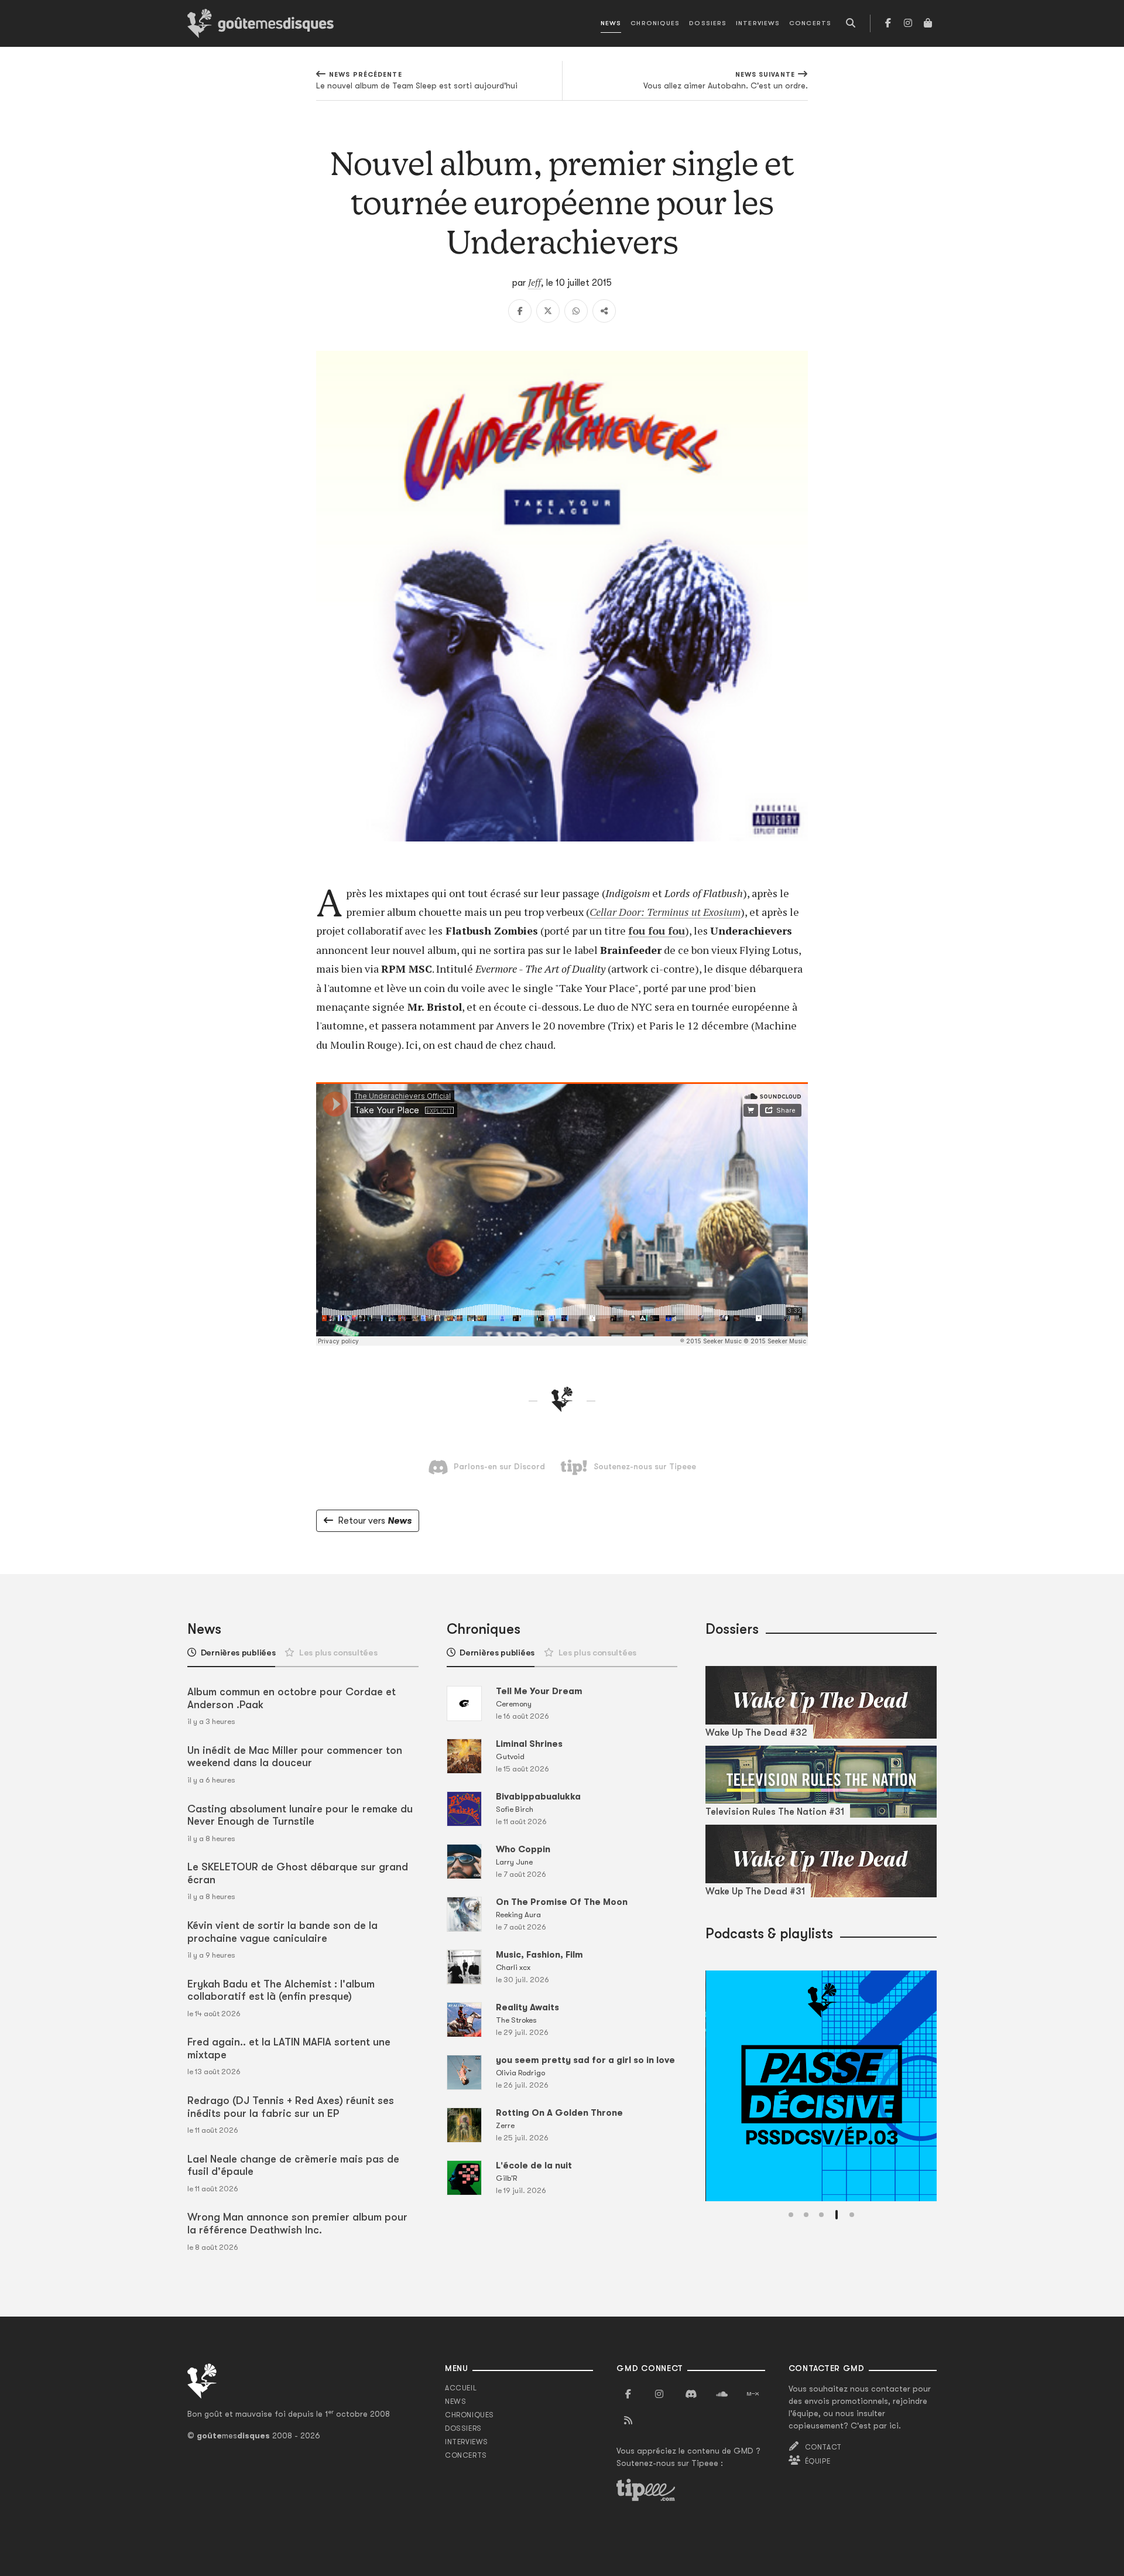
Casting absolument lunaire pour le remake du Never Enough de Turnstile (300, 1815)
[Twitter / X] (548, 311)
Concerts (810, 23)
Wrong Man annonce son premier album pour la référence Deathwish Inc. (297, 2223)
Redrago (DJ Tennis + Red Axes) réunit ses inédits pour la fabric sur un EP (291, 2107)
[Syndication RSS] (628, 2421)
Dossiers (708, 23)
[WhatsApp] (576, 311)
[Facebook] (888, 23)
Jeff (534, 282)
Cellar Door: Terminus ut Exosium (665, 912)
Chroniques (655, 23)
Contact (823, 2447)
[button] (791, 2215)
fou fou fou (657, 930)
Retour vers (375, 1521)
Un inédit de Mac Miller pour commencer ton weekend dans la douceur (295, 1757)
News (611, 23)
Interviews (758, 23)
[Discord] (691, 2394)
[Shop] (928, 23)
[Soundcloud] (722, 2394)
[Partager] (604, 311)
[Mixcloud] (753, 2394)
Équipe (818, 2461)
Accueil (461, 2388)
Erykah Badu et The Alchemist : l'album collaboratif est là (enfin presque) (281, 1990)
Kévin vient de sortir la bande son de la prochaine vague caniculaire (282, 1932)
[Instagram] (908, 23)
